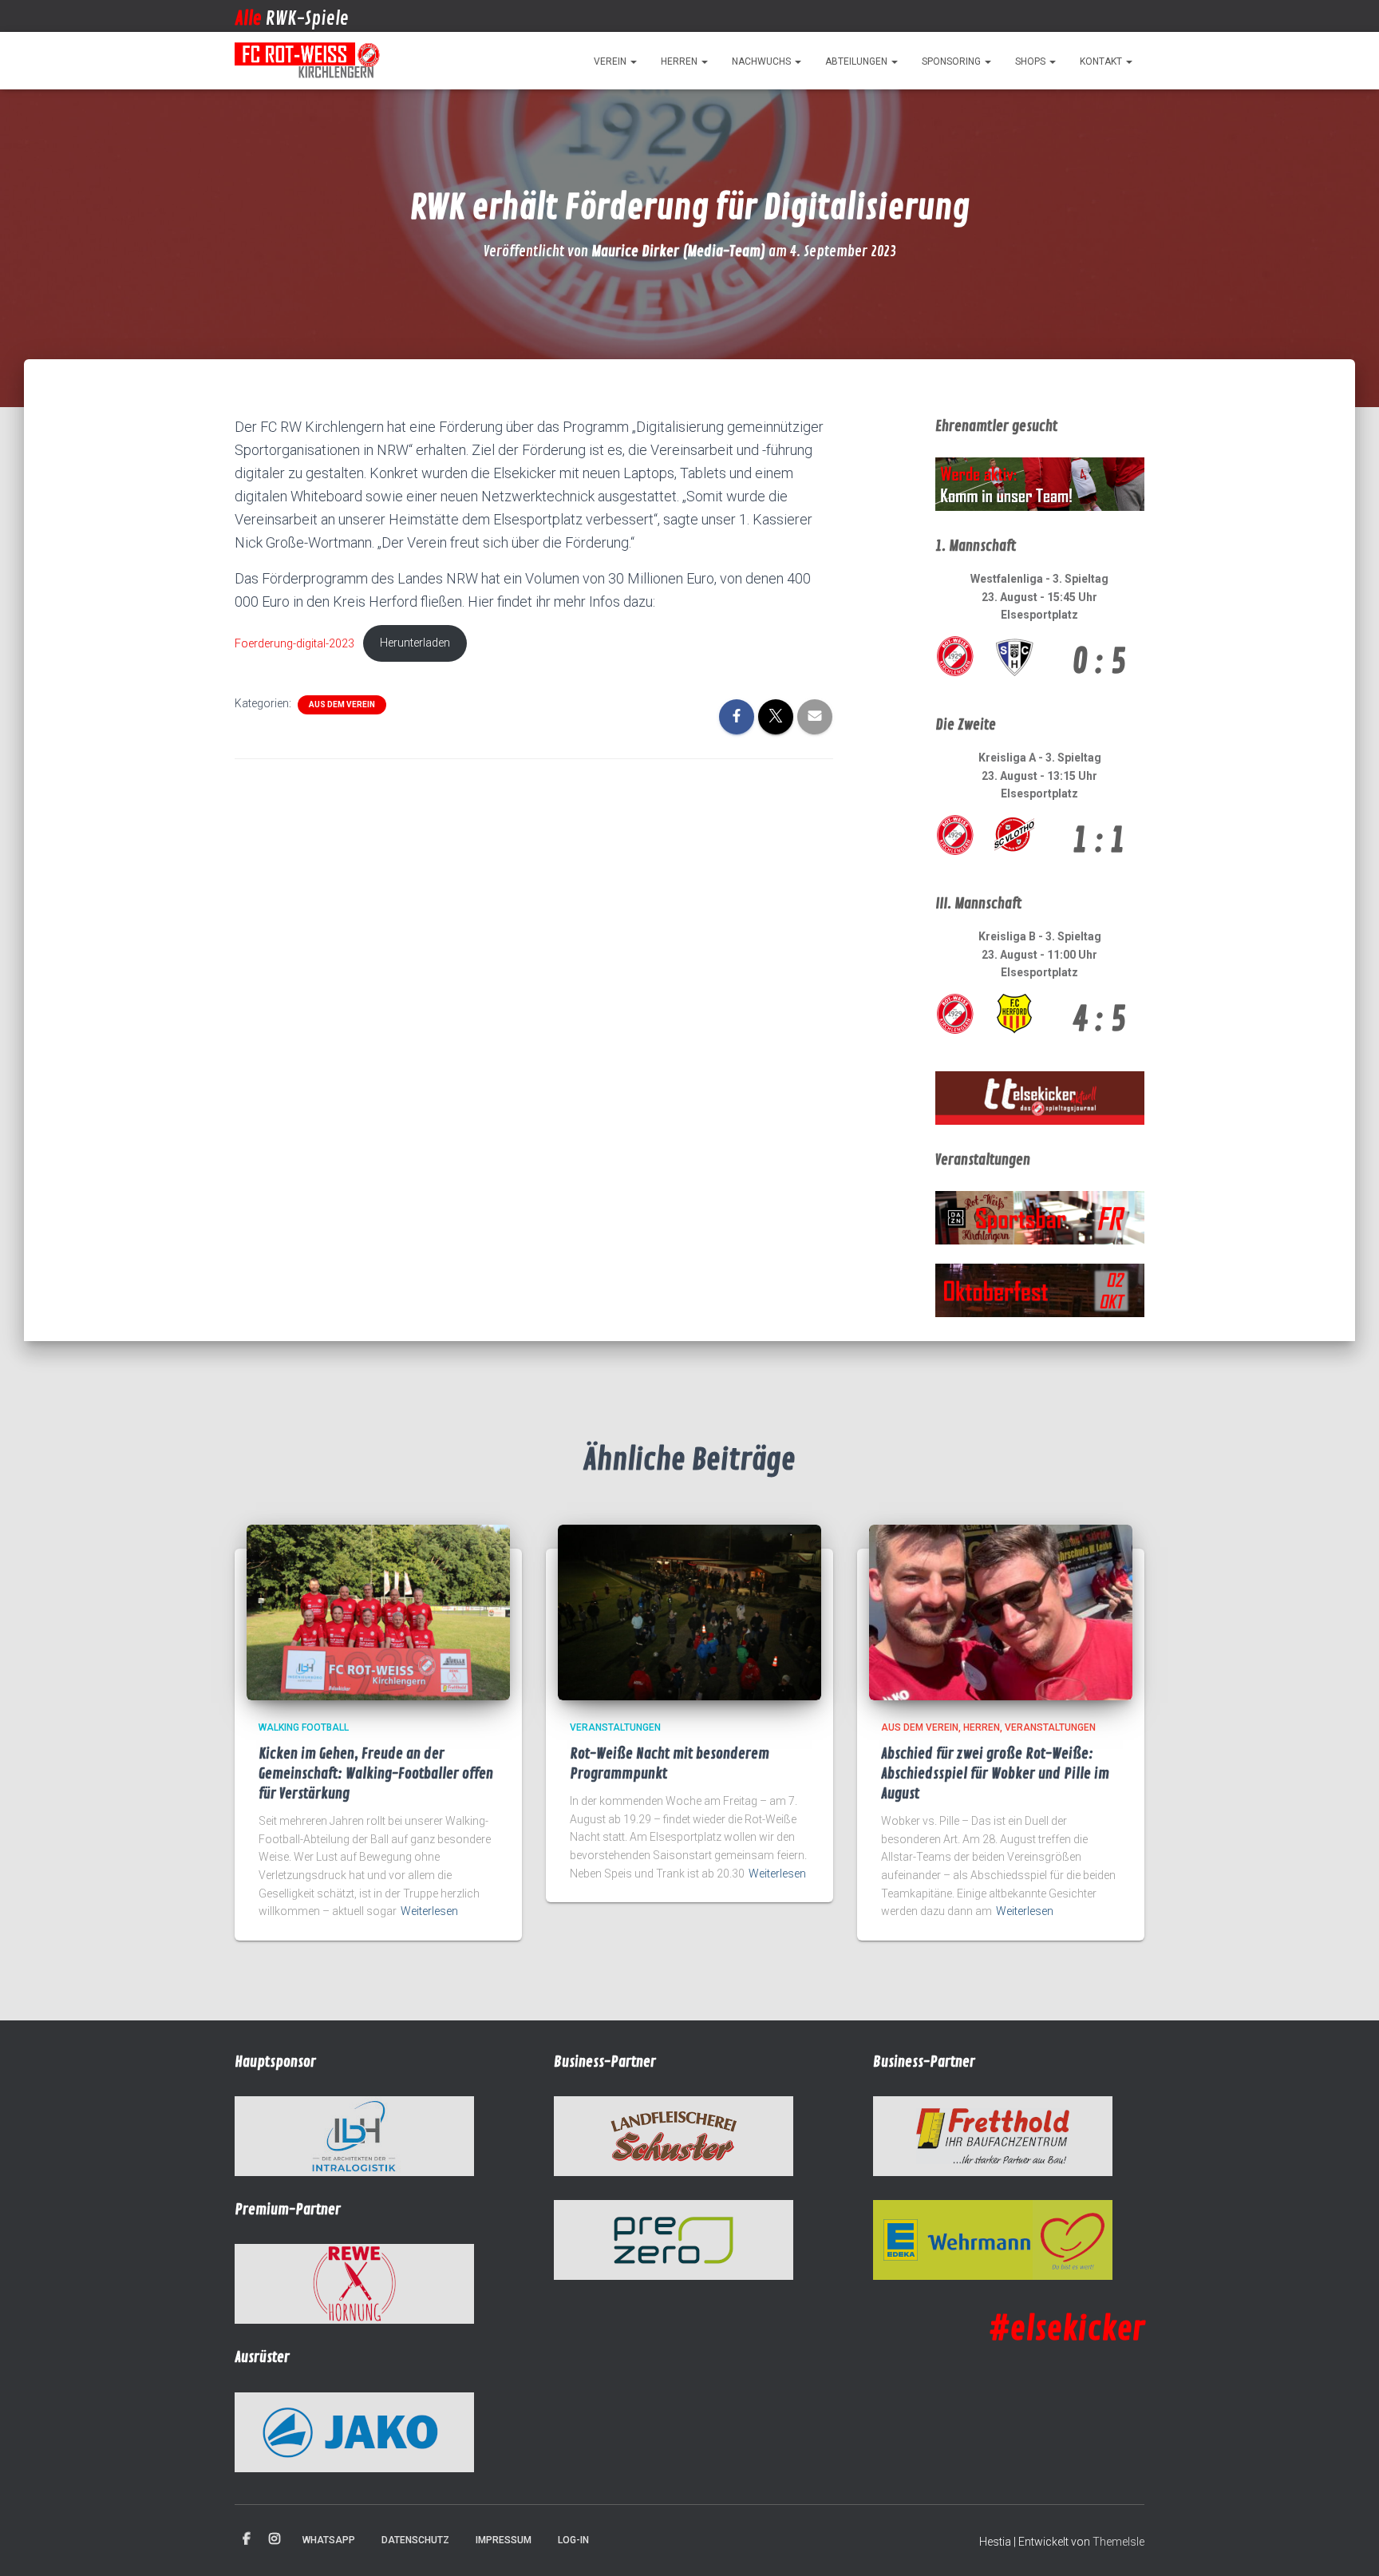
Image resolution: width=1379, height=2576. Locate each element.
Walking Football (304, 1727)
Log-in (573, 2540)
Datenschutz (415, 2540)
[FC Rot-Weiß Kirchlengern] (308, 61)
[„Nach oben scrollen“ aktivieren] (1347, 2544)
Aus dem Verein (342, 704)
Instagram (275, 2539)
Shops (1031, 61)
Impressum (504, 2540)
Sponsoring (952, 61)
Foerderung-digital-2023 (294, 643)
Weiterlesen (429, 1911)
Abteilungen (857, 61)
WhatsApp (329, 2540)
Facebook (247, 2539)
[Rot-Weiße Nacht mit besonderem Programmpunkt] (689, 1612)
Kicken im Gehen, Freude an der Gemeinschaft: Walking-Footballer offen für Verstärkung (376, 1774)
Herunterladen (415, 643)
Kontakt (1102, 61)
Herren (680, 61)
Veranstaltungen (615, 1727)
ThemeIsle (1118, 2542)
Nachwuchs (763, 61)
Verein (611, 61)
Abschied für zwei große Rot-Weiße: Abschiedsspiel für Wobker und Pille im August (995, 1774)
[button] (633, 61)
